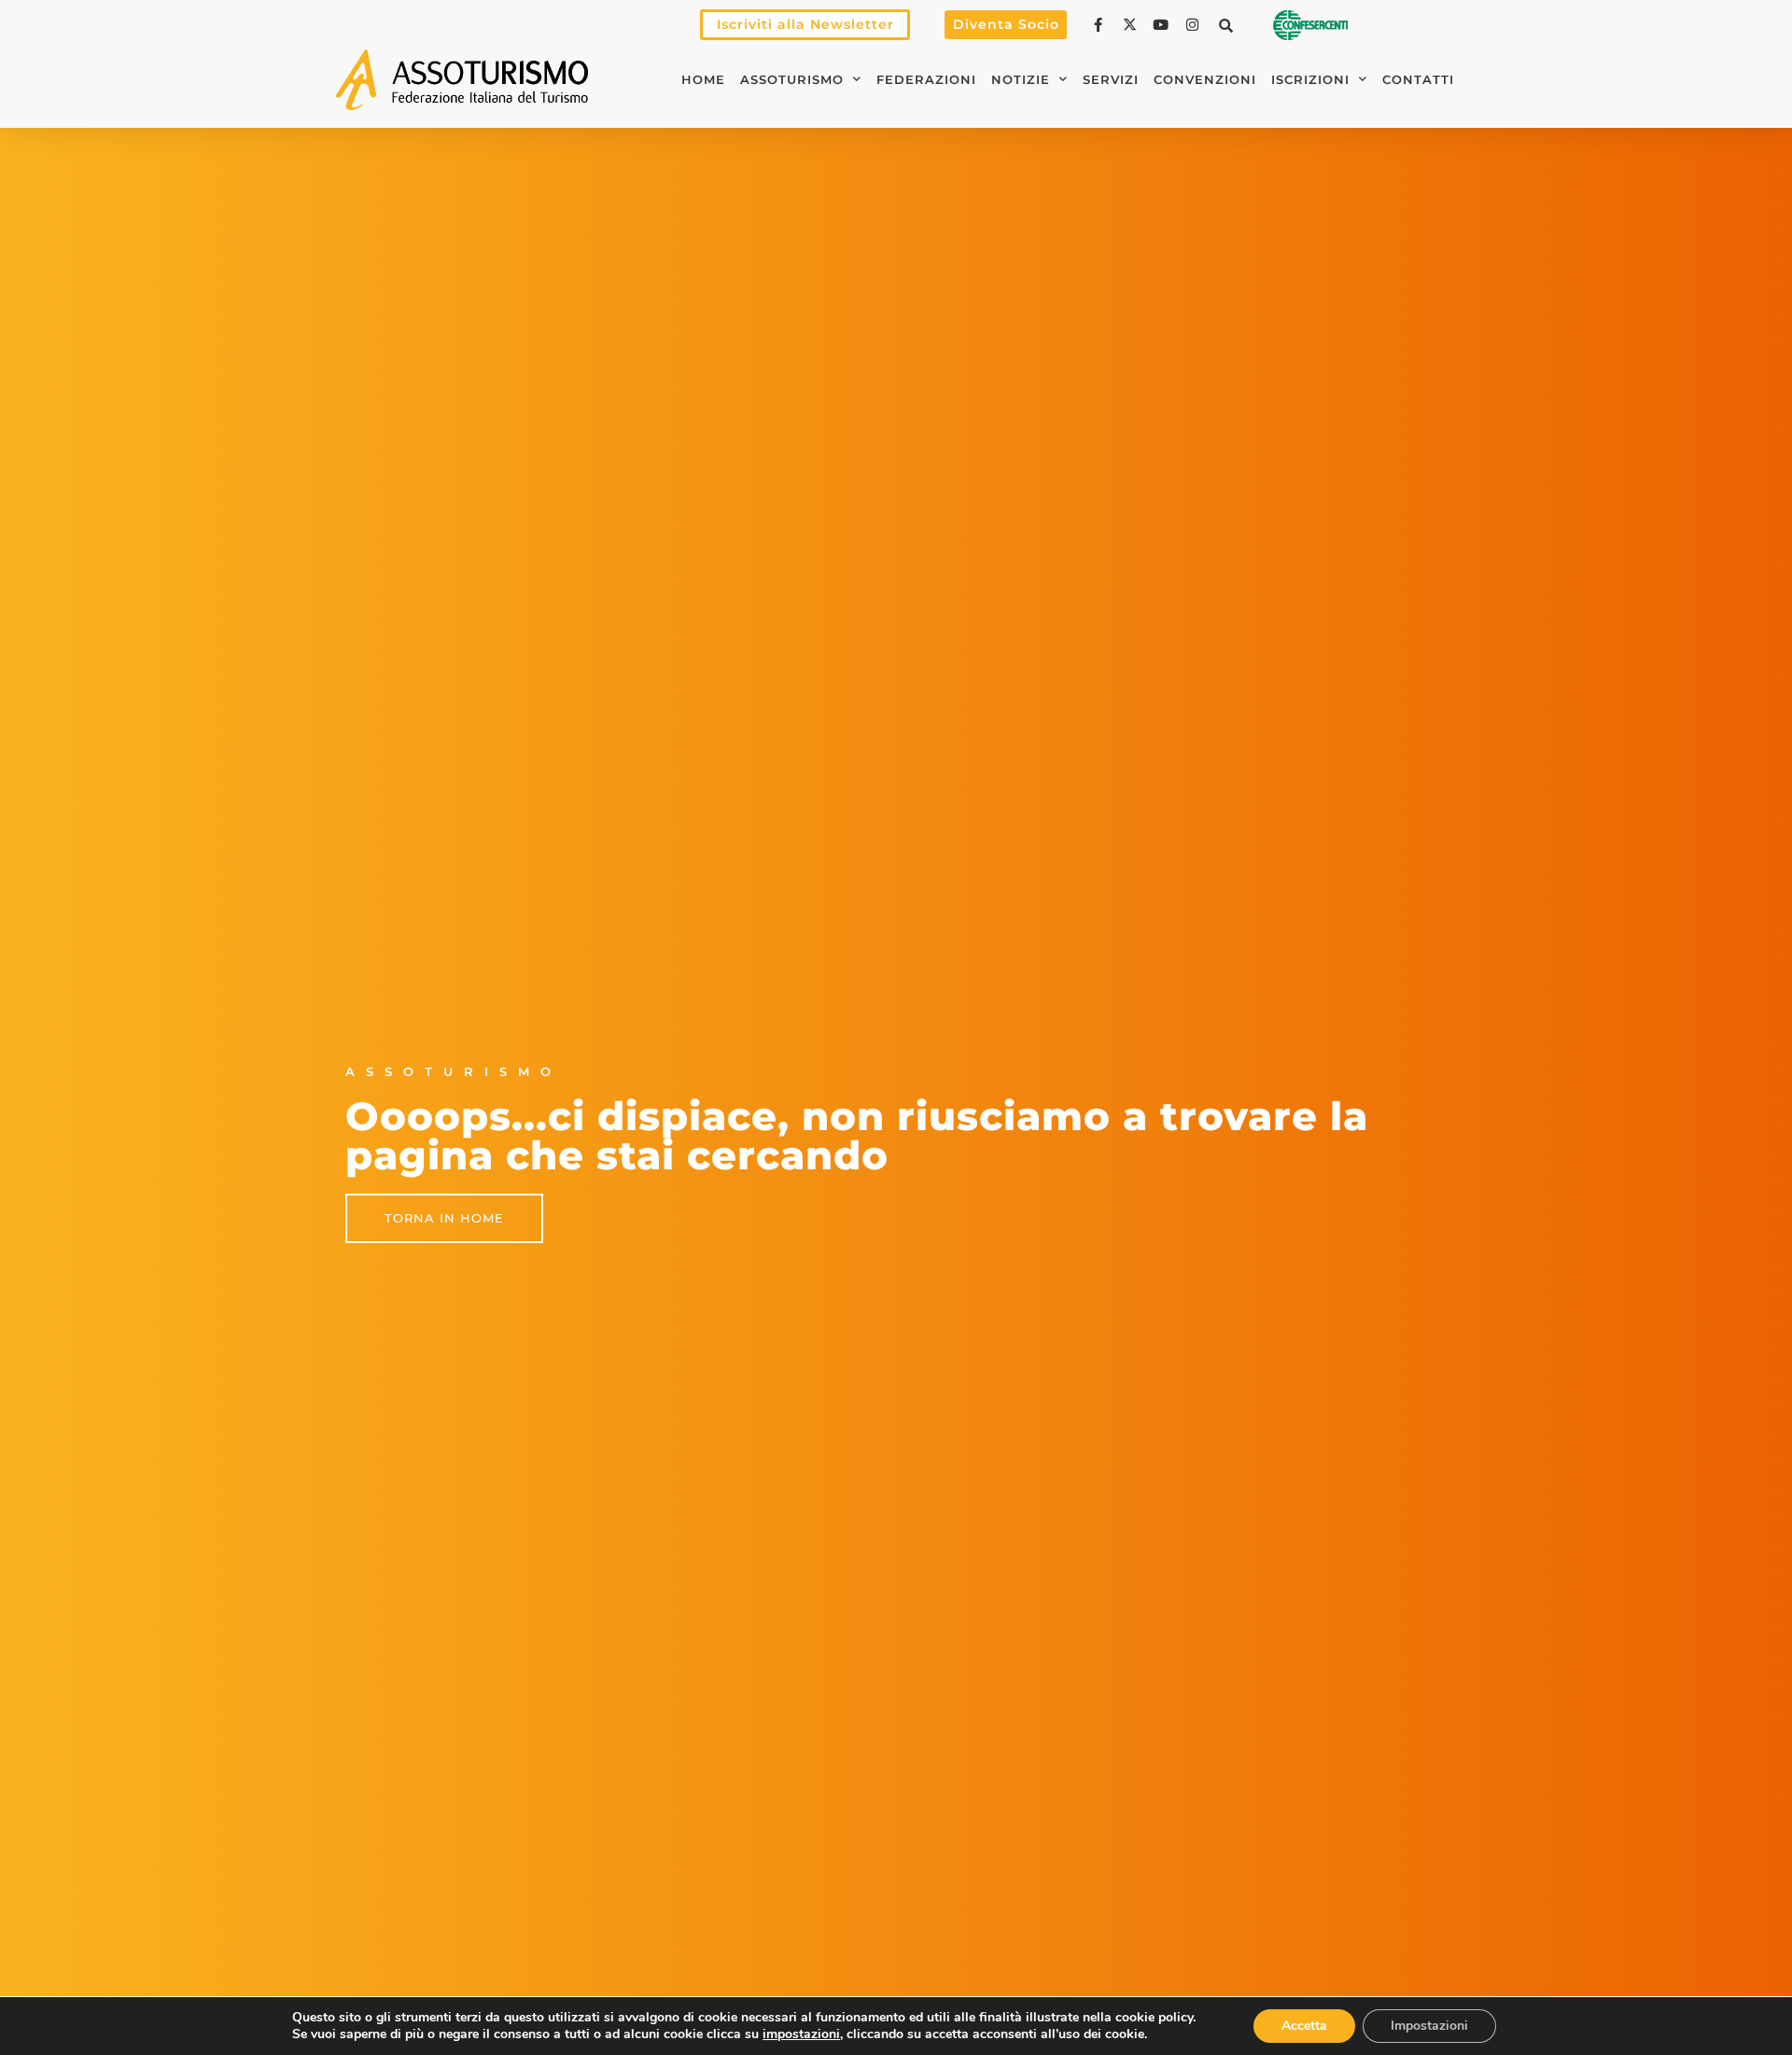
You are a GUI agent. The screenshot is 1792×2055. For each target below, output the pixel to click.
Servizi (1111, 80)
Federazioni (926, 80)
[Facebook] (1100, 25)
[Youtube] (1163, 25)
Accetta (1304, 2026)
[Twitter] (1132, 25)
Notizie (1021, 80)
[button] (1226, 25)
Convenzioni (1205, 80)
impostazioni (801, 2034)
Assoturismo (792, 80)
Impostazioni (1429, 2026)
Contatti (1418, 80)
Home (703, 80)
